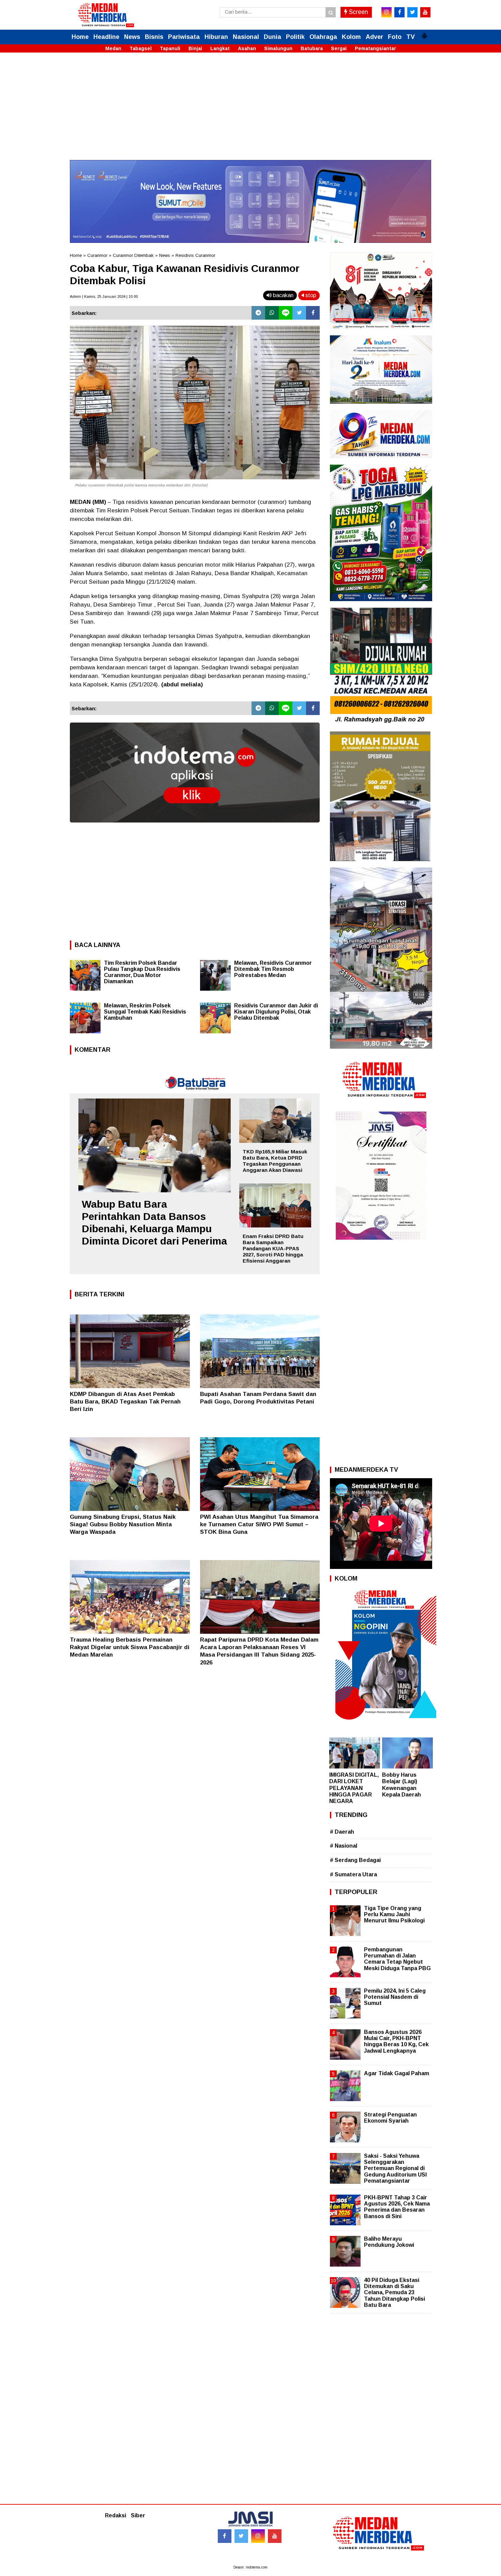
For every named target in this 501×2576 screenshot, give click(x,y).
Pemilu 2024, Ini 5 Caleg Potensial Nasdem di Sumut (395, 1997)
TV (411, 37)
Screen (358, 12)
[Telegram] (258, 313)
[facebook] (399, 12)
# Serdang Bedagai (355, 1860)
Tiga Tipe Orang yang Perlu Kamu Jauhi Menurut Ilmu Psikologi (394, 1914)
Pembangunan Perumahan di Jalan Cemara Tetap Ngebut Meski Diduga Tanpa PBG (397, 1959)
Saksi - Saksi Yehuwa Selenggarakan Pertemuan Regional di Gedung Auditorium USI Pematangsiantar (395, 2168)
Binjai (195, 48)
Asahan (247, 48)
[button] (424, 33)
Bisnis (154, 37)
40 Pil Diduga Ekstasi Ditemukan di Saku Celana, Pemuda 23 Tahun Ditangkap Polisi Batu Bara (394, 2293)
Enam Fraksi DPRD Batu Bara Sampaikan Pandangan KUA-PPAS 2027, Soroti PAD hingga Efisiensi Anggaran (273, 1248)
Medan (113, 48)
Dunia (272, 37)
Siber (138, 2515)
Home (80, 37)
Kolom (351, 37)
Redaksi (116, 2515)
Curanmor (97, 255)
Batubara (312, 48)
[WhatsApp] (272, 313)
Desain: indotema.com (250, 2567)
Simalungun (278, 48)
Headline (106, 37)
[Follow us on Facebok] (225, 2536)
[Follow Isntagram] (258, 2536)
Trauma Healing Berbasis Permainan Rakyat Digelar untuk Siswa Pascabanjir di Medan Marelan (130, 1647)
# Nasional (344, 1846)
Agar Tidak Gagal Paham (397, 2073)
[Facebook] (313, 313)
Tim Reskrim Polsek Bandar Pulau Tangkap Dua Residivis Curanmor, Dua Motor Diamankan (142, 972)
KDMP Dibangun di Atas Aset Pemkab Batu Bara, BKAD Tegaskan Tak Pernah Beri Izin (125, 1402)
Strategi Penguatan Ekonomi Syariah (390, 2118)
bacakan (283, 295)
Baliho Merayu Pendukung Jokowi (389, 2242)
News (132, 37)
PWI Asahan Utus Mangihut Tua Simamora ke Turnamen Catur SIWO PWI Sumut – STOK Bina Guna (259, 1524)
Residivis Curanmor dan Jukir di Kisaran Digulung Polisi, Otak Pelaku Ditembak (276, 1012)
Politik (295, 37)
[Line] (286, 313)
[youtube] (425, 12)
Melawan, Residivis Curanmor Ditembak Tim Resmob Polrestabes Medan (273, 969)
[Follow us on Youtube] (275, 2536)
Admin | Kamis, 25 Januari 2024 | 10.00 (104, 296)
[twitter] (412, 12)
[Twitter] (299, 313)
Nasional (246, 37)
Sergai (339, 48)
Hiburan (216, 37)
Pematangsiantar (375, 48)
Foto (395, 37)
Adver (374, 37)
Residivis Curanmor (195, 255)
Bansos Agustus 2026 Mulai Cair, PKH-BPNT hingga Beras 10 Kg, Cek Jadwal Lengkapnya (396, 2041)
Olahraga (323, 37)
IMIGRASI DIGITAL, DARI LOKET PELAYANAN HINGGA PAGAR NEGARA (354, 1788)
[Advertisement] (250, 112)
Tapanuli (170, 48)
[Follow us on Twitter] (241, 2536)
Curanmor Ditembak (133, 255)
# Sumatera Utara (353, 1874)
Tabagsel (141, 48)
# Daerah (342, 1832)
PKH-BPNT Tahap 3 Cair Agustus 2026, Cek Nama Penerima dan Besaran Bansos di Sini (397, 2207)
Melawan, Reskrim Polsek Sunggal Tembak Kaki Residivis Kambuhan (145, 1012)
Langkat (220, 48)
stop (310, 295)
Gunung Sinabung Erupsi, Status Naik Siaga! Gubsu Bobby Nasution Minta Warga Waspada (123, 1524)
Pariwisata (184, 37)
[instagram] (386, 12)
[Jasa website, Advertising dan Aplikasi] (195, 827)
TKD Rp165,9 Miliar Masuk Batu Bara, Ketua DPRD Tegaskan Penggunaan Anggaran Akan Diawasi (275, 1161)
